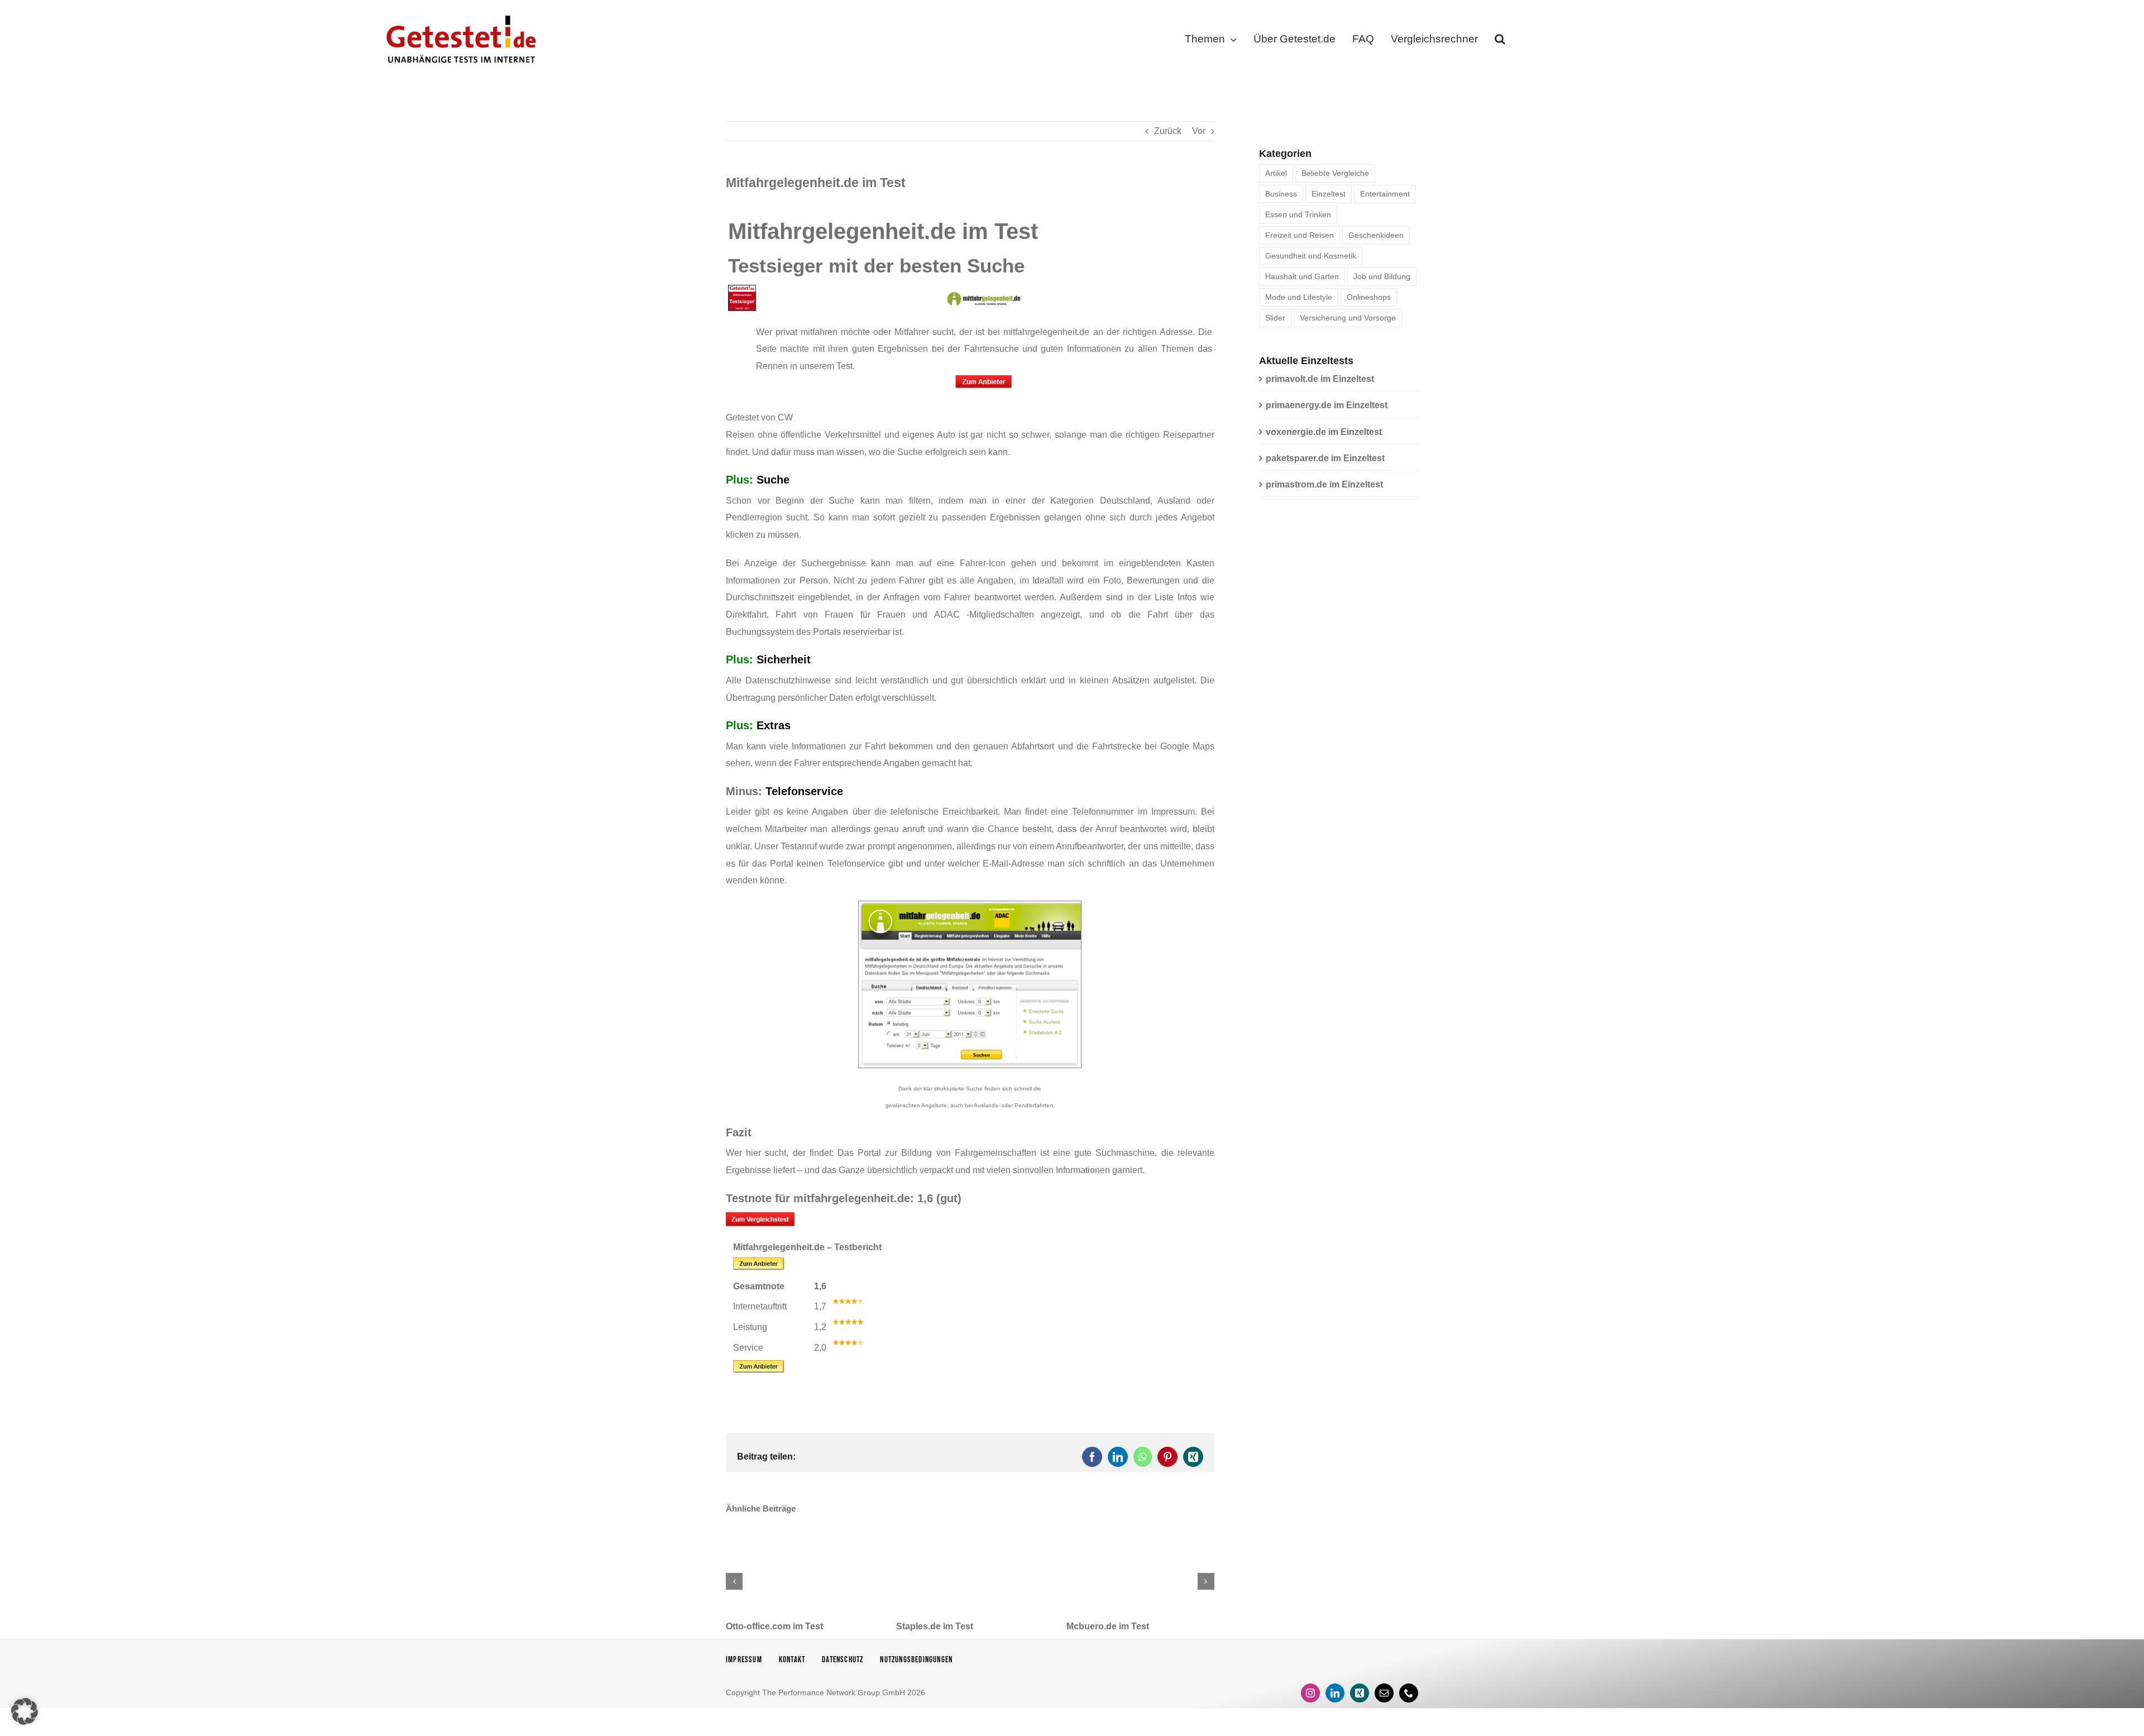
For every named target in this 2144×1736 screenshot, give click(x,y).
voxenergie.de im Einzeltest (1324, 432)
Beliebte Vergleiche (1335, 173)
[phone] (1409, 1693)
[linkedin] (1335, 1693)
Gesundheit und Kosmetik (1311, 256)
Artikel (1276, 173)
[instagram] (1310, 1693)
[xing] (1360, 1693)
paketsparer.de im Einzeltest (1325, 458)
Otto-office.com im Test (774, 1626)
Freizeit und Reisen (1300, 235)
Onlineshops (1369, 297)
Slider (1275, 318)
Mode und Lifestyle (1299, 297)
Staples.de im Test (935, 1626)
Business (1281, 194)
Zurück (1168, 131)
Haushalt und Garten (1302, 276)
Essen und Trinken (1298, 214)
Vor (1199, 131)
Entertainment (1385, 194)
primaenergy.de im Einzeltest (1327, 405)
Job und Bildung (1382, 276)
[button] (1500, 41)
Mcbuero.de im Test (1108, 1626)
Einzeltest (1329, 194)
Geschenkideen (1376, 235)
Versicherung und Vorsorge (1348, 318)
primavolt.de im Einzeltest (1320, 379)
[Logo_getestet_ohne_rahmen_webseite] (459, 13)
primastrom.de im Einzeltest (1324, 484)
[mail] (1384, 1693)
